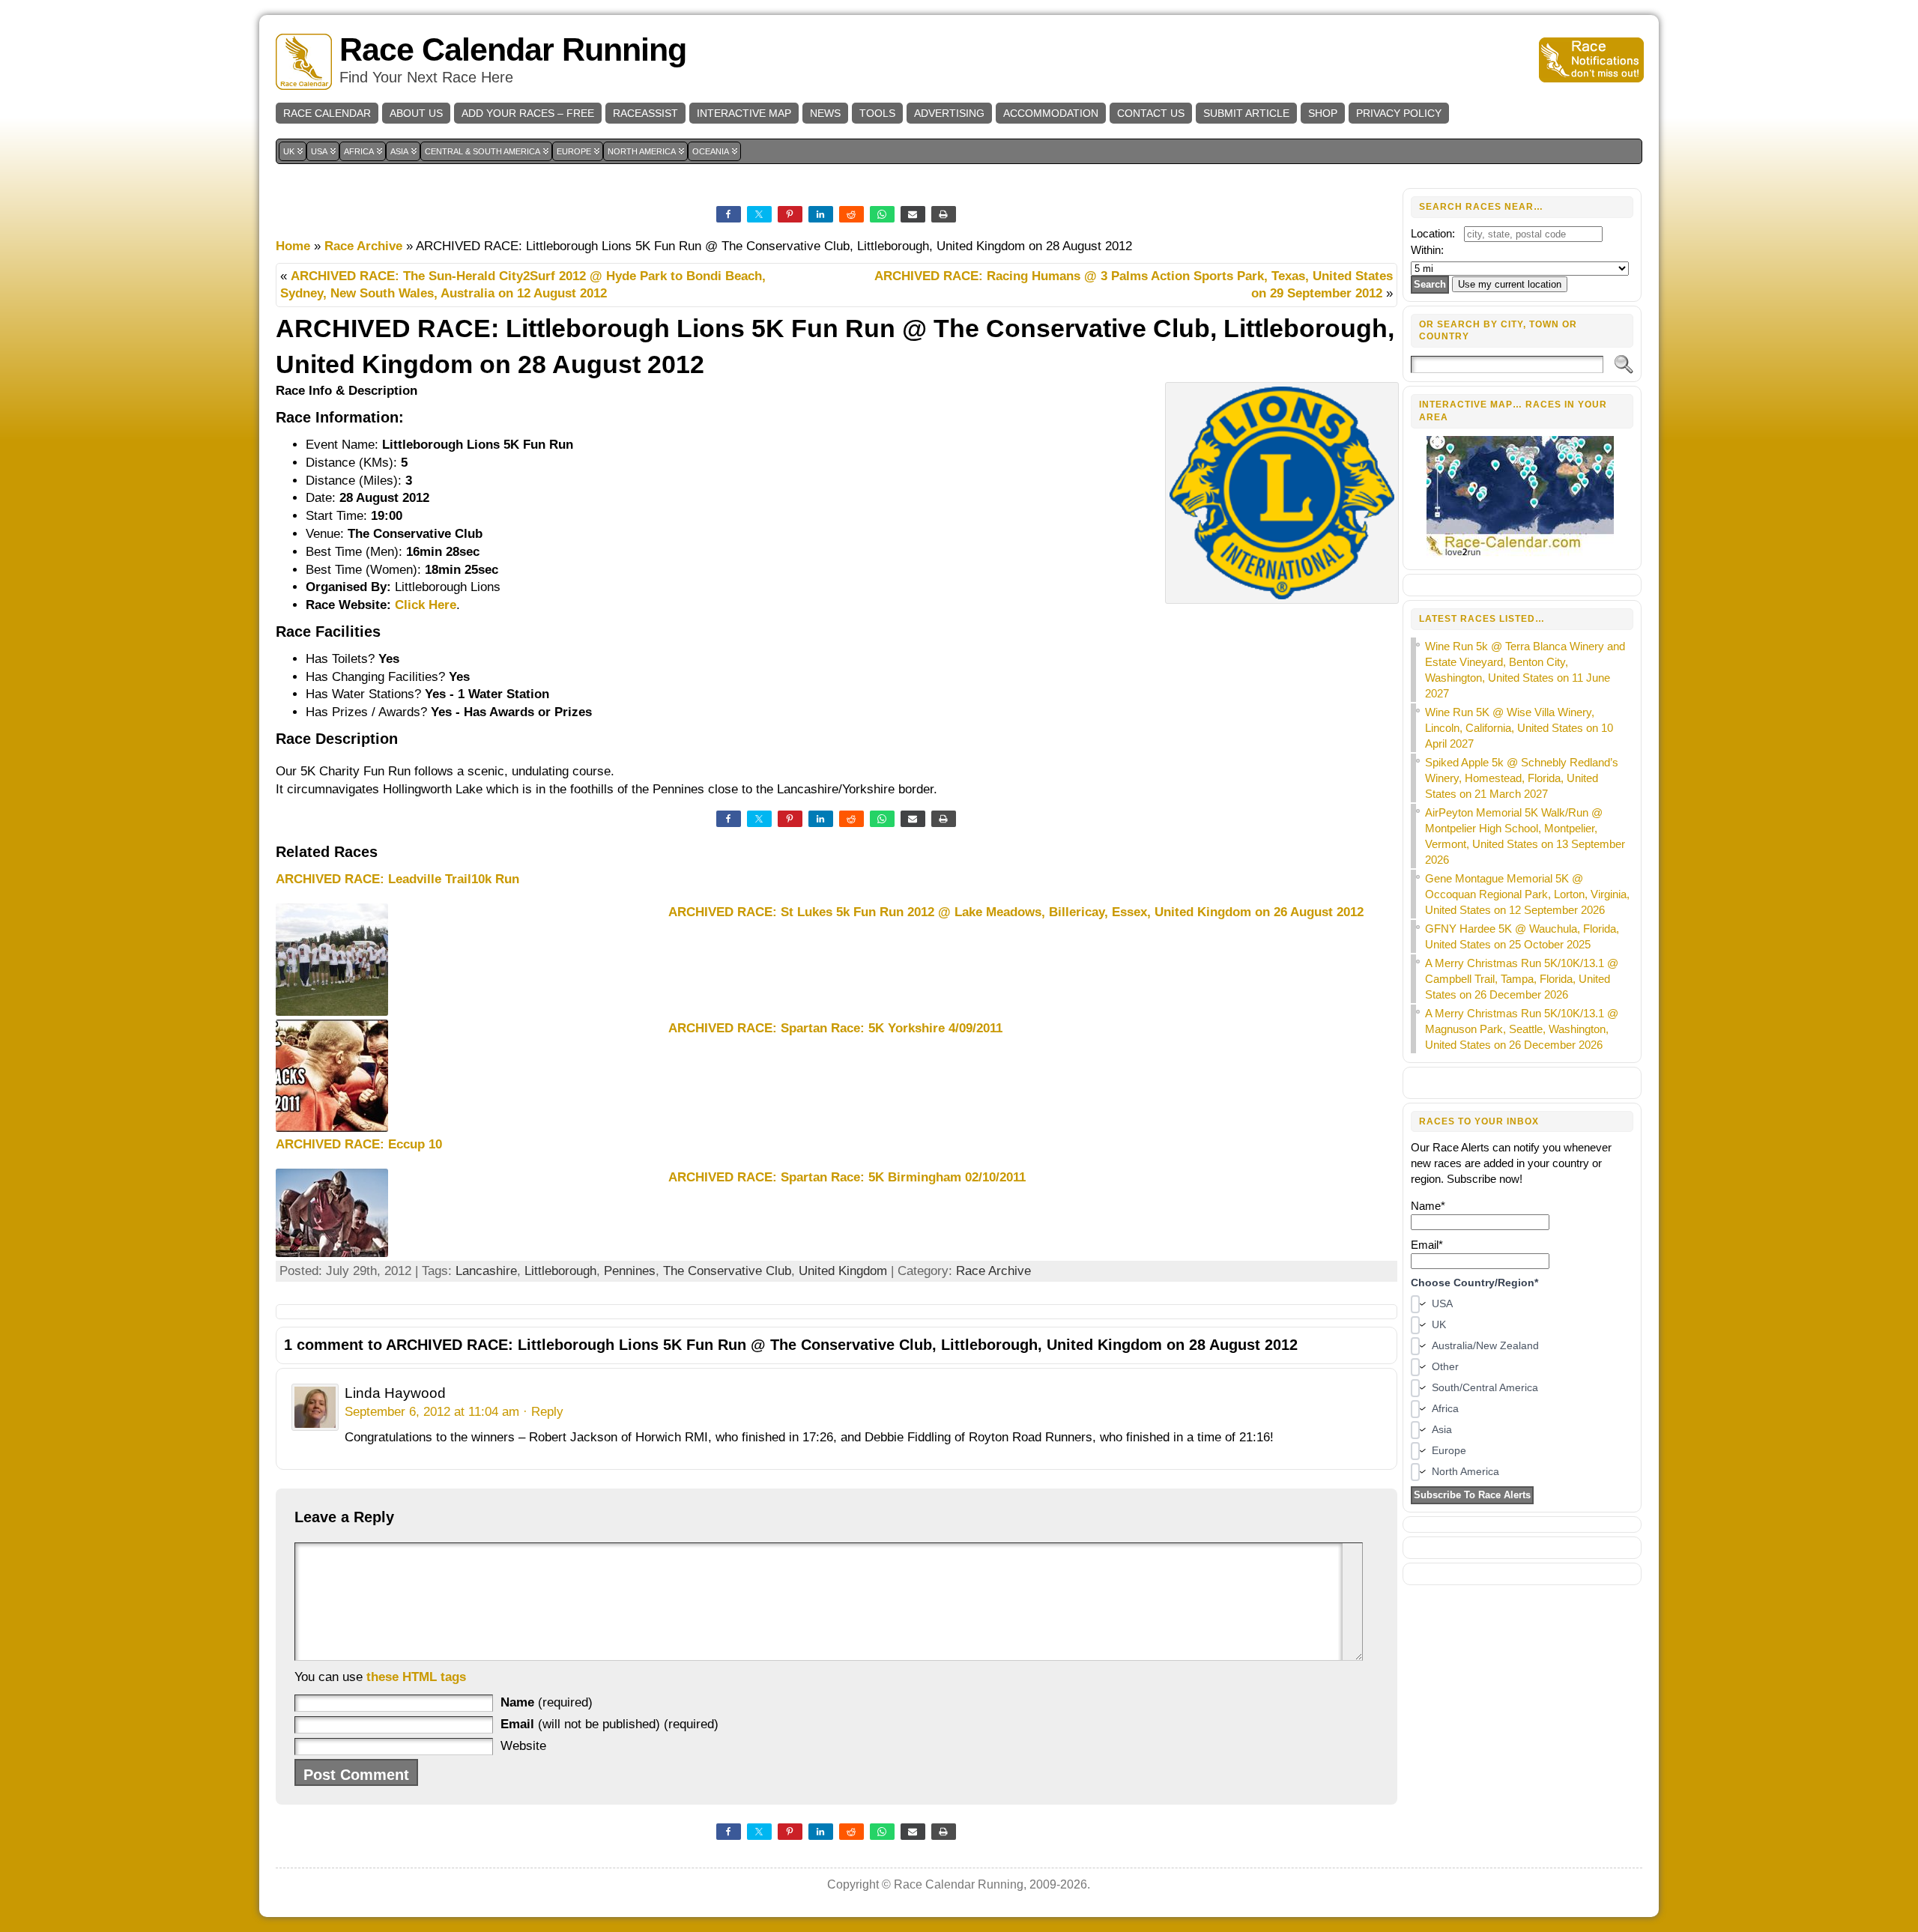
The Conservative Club (727, 1271)
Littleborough (560, 1271)
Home (293, 246)
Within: (1427, 250)
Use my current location (1510, 284)
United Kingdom (843, 1271)
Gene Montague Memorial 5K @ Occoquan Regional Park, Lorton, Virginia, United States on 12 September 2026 (1527, 894)
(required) (547, 1702)
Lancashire (486, 1271)
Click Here (426, 605)
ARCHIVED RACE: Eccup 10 (359, 1144)
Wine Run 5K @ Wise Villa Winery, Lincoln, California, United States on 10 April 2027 (1519, 728)
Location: (1433, 233)
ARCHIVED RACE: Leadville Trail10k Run (397, 879)
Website (523, 1746)
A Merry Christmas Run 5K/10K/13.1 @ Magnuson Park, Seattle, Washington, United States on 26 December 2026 (1522, 1029)
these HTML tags (416, 1677)
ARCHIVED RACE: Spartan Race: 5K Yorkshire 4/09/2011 (835, 1028)
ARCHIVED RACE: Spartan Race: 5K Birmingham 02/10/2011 (847, 1177)
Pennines (630, 1271)
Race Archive (363, 246)
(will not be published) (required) (609, 1724)
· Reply (543, 1412)
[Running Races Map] (1522, 554)
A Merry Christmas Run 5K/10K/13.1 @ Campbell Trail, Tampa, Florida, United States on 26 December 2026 (1522, 979)
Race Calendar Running (513, 50)
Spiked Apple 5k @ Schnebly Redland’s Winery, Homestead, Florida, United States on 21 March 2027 (1522, 778)
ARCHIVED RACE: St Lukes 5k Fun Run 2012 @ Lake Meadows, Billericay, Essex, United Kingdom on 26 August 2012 (1016, 912)
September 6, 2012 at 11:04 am (432, 1412)
